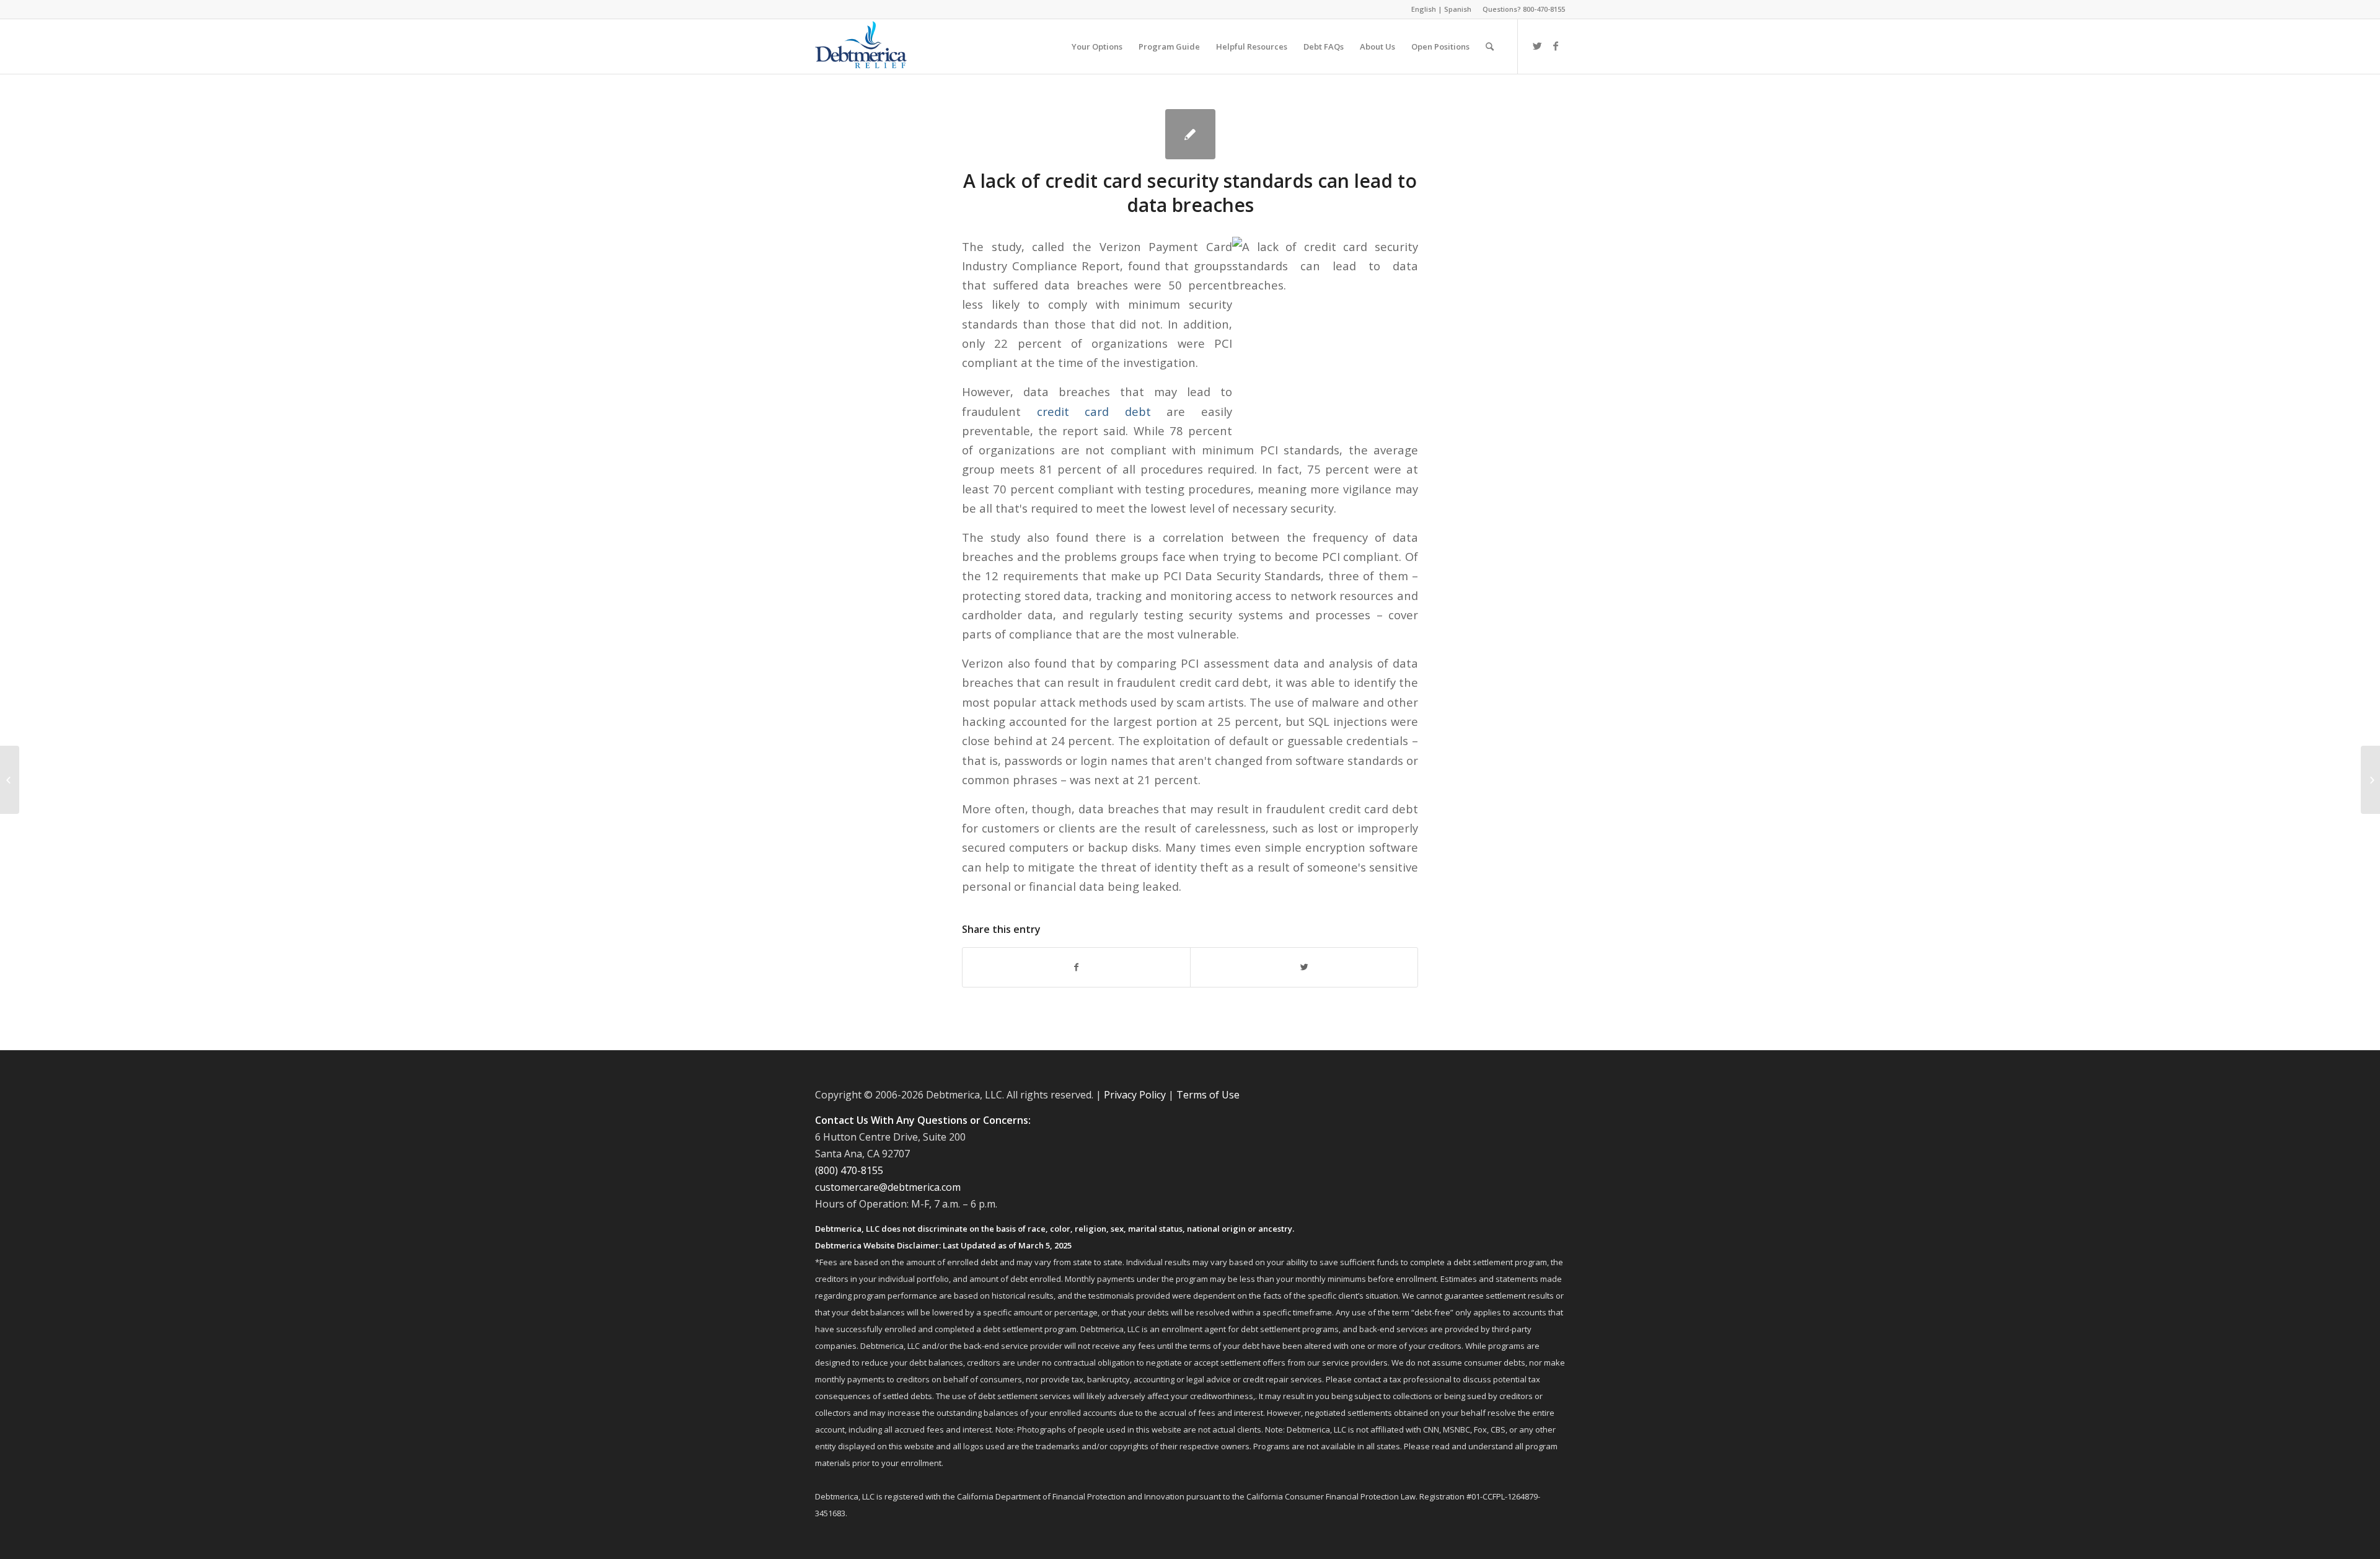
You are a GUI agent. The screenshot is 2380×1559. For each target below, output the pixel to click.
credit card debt (1094, 411)
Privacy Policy (1135, 1095)
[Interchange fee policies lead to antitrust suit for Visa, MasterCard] (10, 780)
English (1424, 9)
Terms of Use (1208, 1095)
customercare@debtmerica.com (888, 1187)
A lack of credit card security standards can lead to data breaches (1190, 193)
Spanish (1458, 9)
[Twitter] (1537, 46)
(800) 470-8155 (849, 1170)
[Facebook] (1556, 46)
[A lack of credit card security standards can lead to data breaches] (1190, 134)
